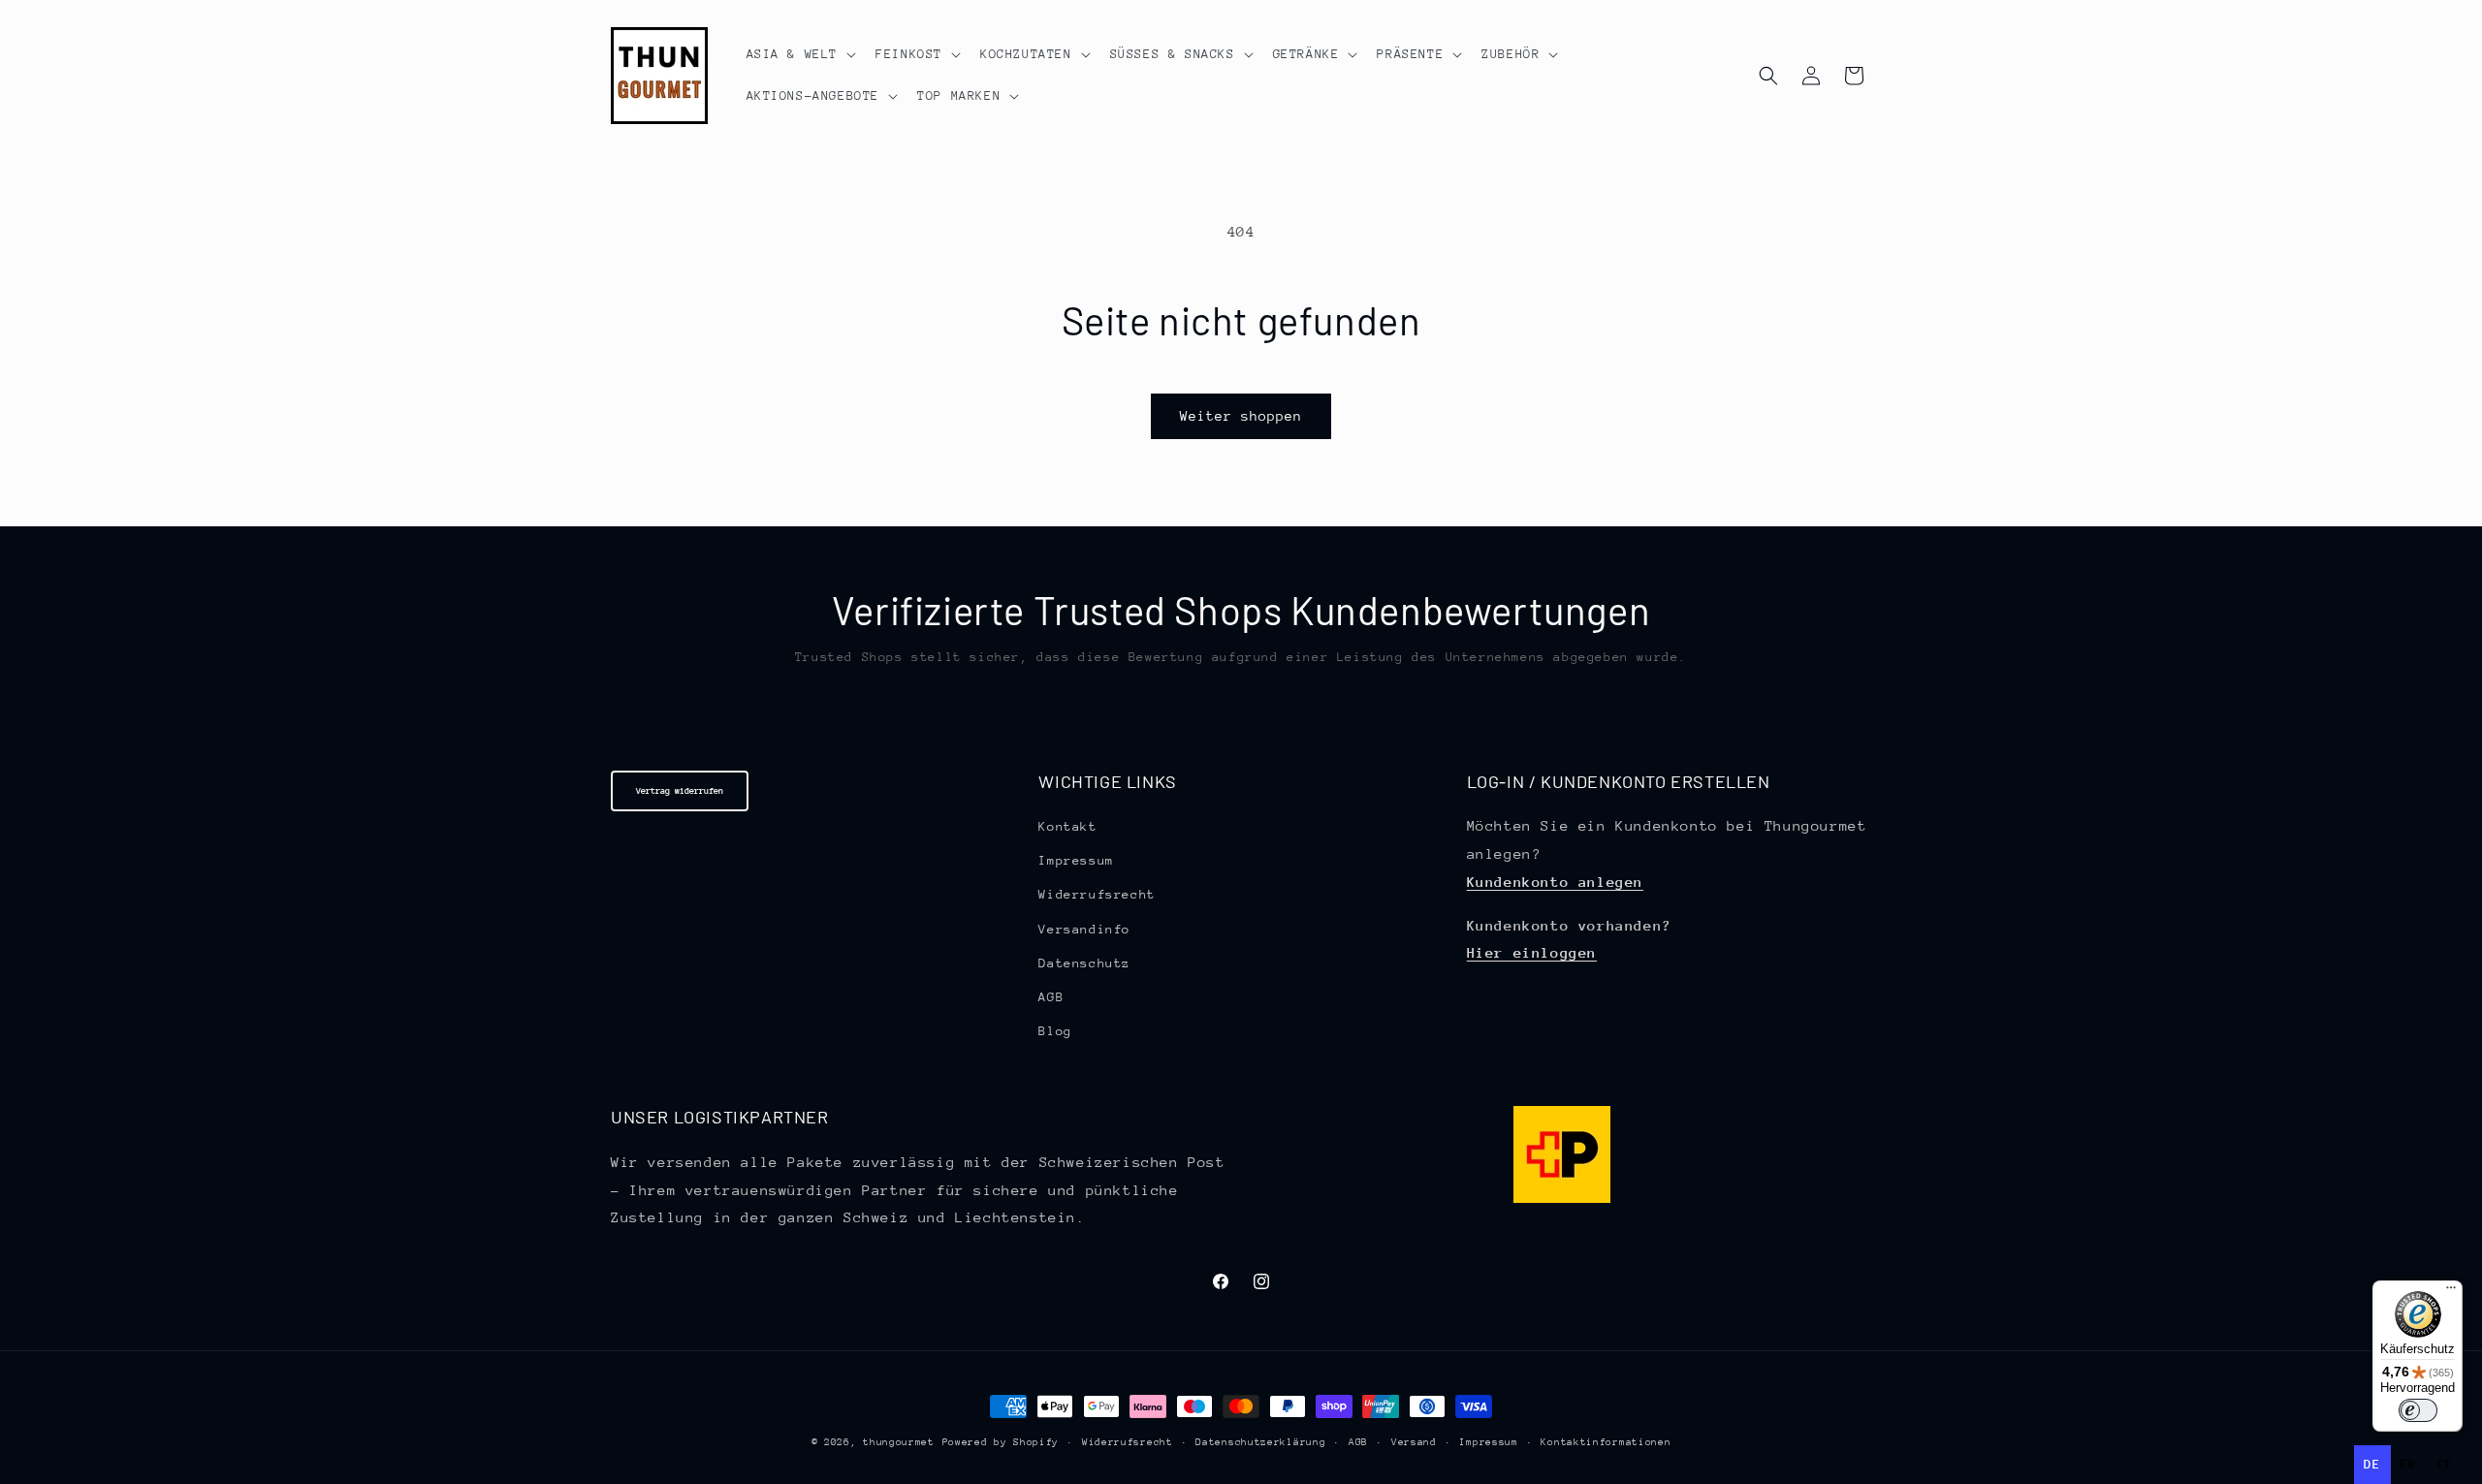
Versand (1414, 1442)
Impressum (1076, 860)
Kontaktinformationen (1606, 1442)
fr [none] (2409, 1464)
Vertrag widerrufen (680, 790)
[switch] (2418, 1410)
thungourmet (899, 1442)
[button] (800, 54)
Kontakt (1067, 826)
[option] (2409, 1465)
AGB (1051, 997)
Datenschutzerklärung (1260, 1442)
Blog (1055, 1031)
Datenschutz (1084, 963)
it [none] (2445, 1464)
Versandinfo (1084, 929)
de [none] (2372, 1464)
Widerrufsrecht (1097, 894)
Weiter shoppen (1241, 416)
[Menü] (2451, 1292)
